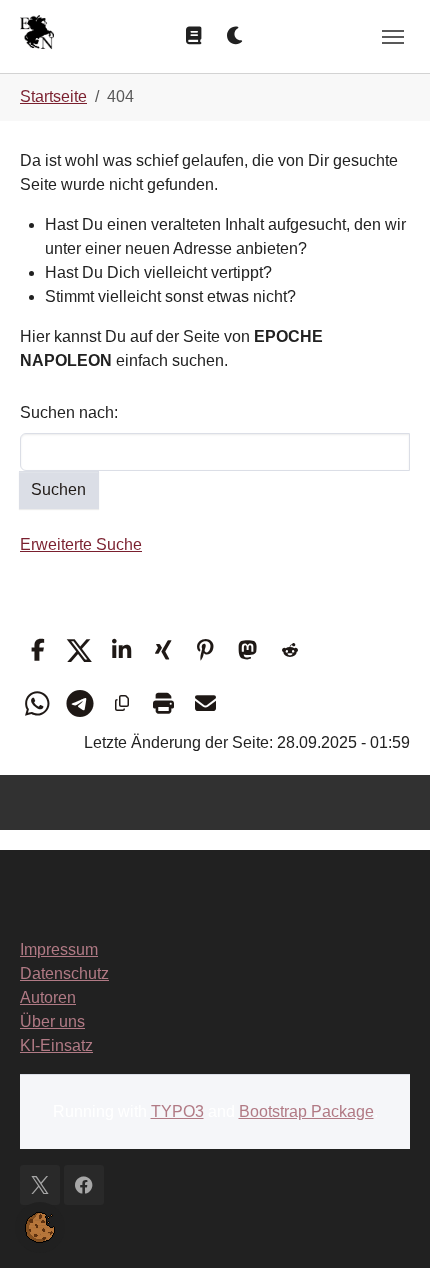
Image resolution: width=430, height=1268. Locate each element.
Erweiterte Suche (81, 544)
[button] (37, 650)
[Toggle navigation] (393, 37)
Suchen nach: (69, 412)
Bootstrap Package (306, 1111)
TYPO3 (177, 1111)
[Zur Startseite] (37, 34)
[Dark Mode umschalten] (236, 36)
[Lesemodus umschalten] (194, 36)
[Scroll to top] (386, 1224)
